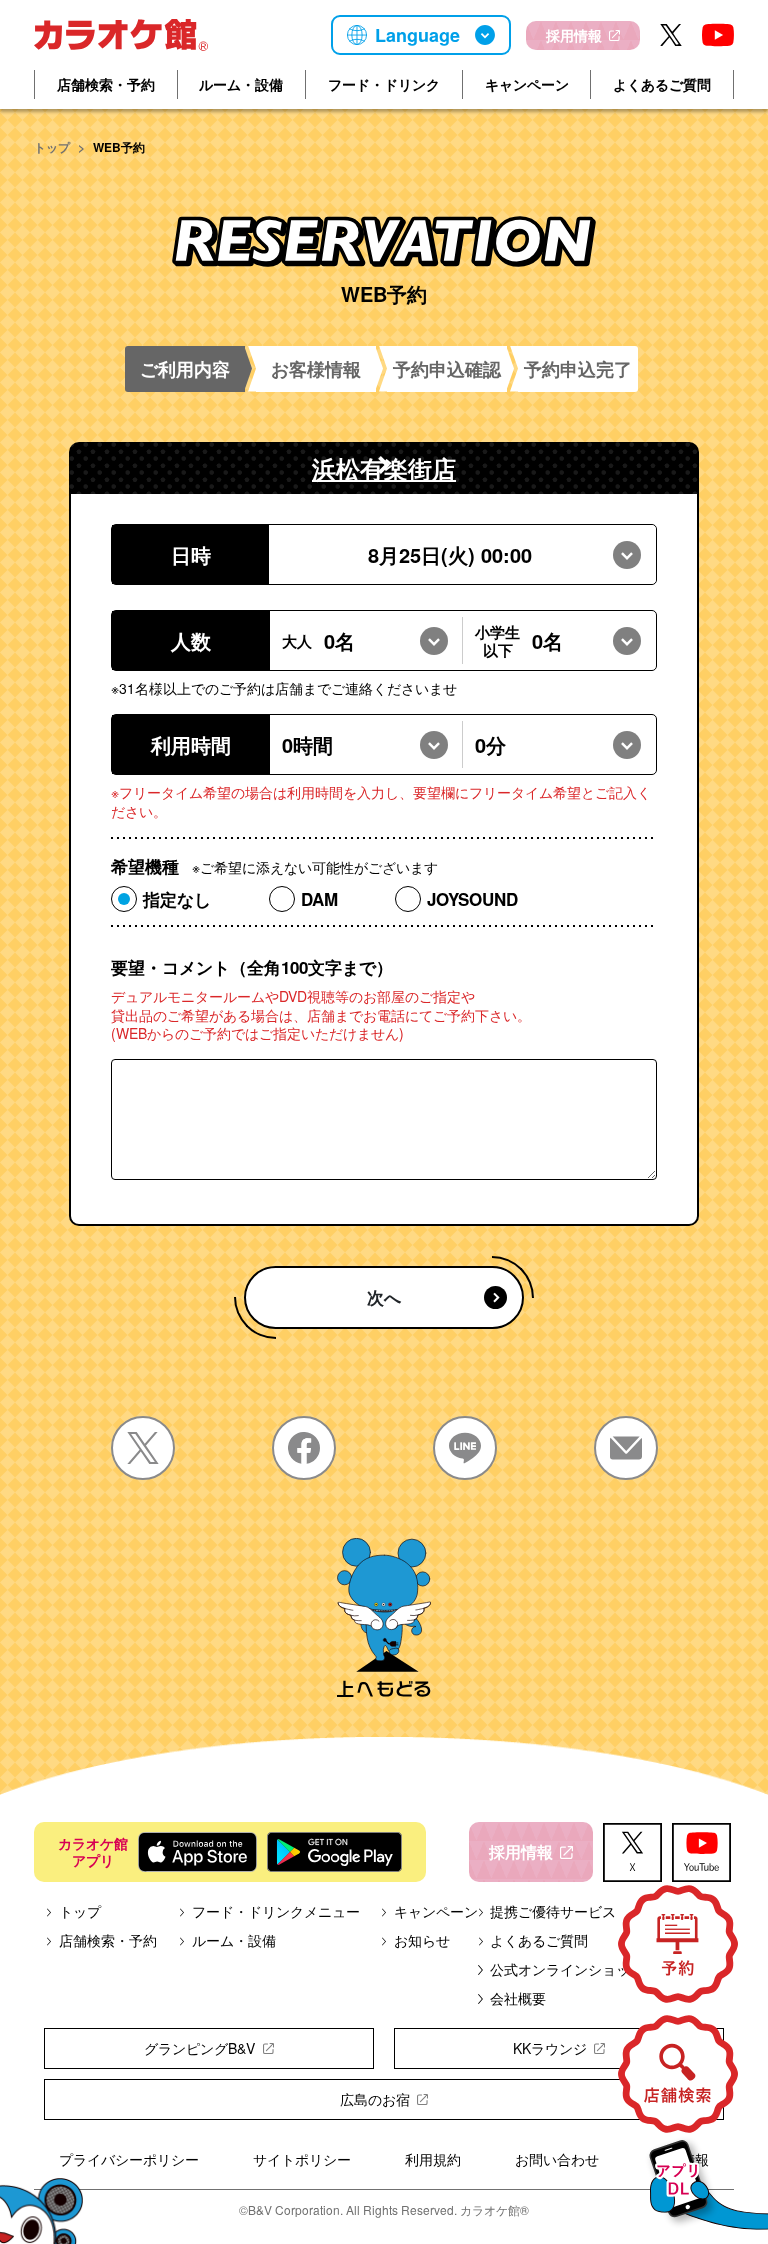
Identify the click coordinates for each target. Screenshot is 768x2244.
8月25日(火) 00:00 (450, 554)
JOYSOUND (472, 899)
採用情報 (574, 35)
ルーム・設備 (241, 84)
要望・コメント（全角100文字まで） (252, 967)
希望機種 (274, 866)
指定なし (177, 899)
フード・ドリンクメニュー (276, 1911)
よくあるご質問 (662, 84)
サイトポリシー (302, 2159)
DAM (319, 899)
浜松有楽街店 (384, 468)
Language (417, 35)
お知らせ (422, 1940)
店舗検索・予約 (106, 84)
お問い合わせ (557, 2159)
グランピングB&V (199, 2048)
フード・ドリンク (384, 84)
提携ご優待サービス (553, 1911)
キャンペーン (527, 84)
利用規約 (433, 2159)
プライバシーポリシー (129, 2159)
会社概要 (518, 1998)
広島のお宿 (375, 2099)
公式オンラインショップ (567, 1969)
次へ (384, 1297)
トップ (52, 147)
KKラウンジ (550, 2048)
